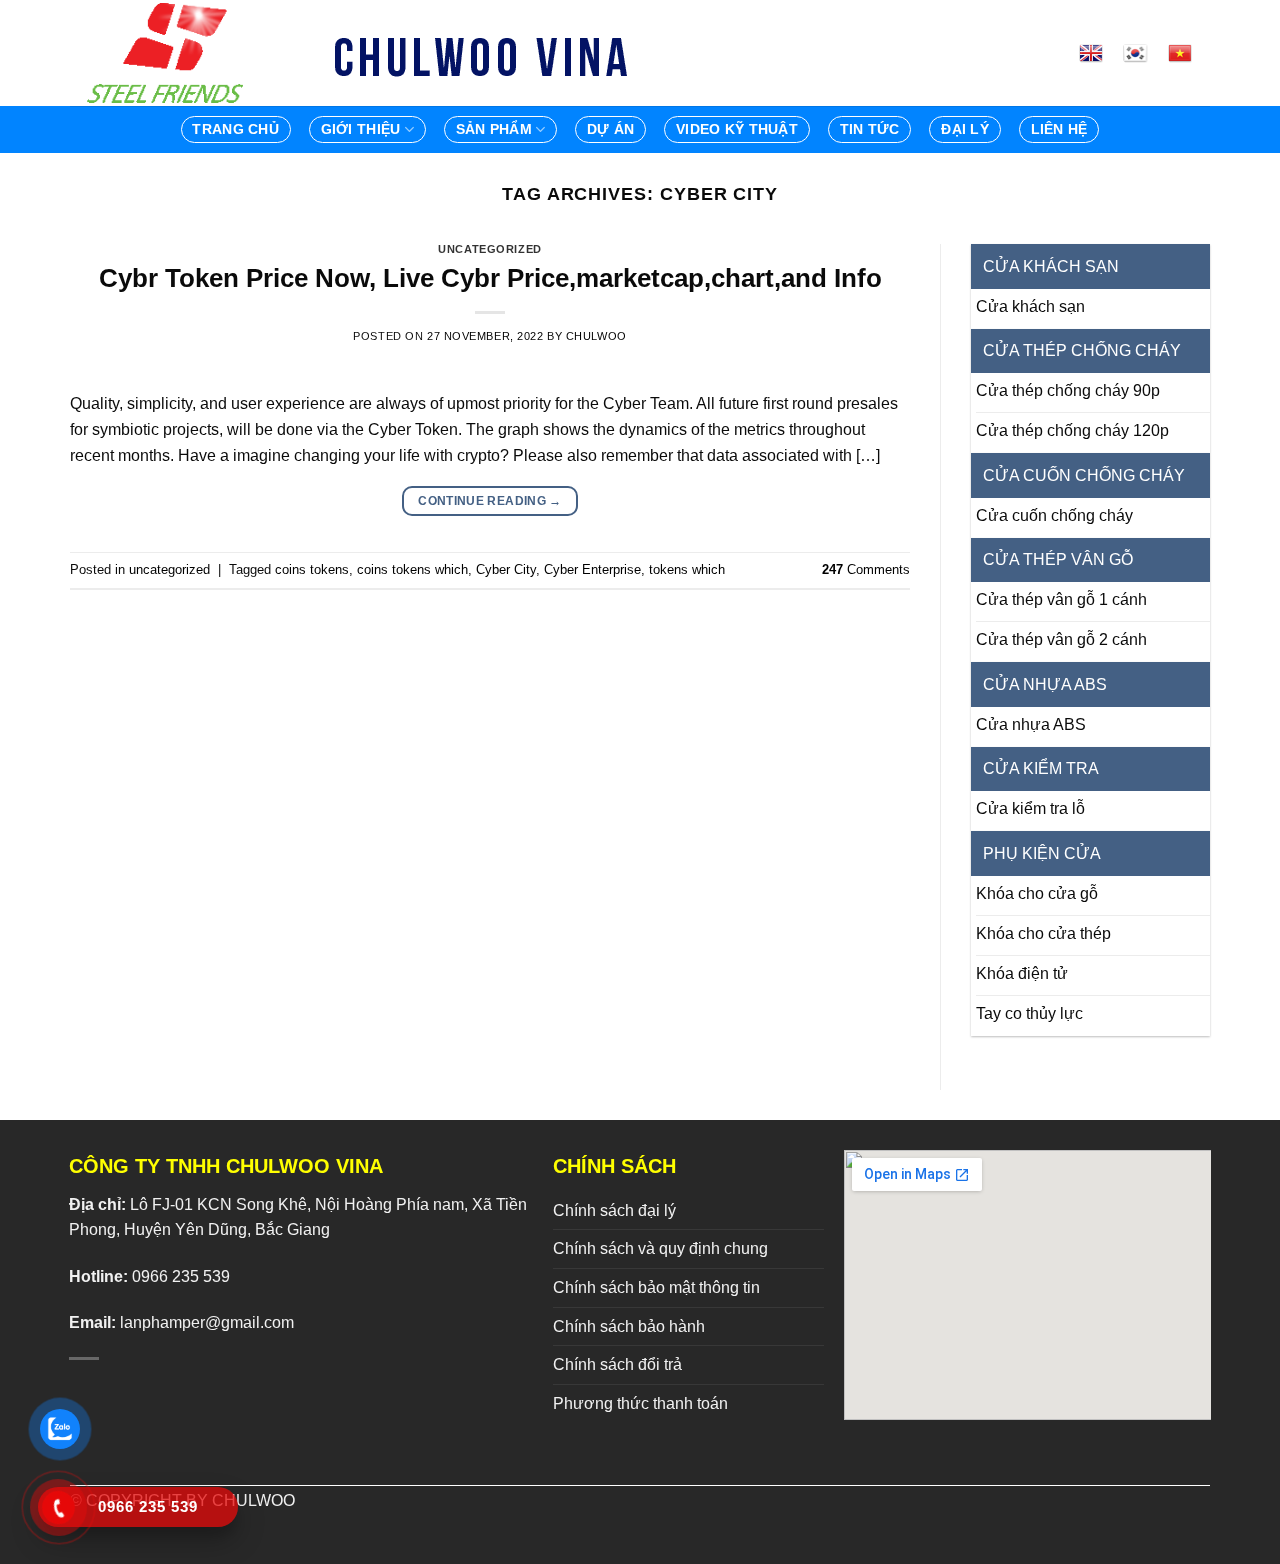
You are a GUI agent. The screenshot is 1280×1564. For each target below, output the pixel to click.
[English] (1099, 53)
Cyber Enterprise (592, 569)
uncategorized (489, 249)
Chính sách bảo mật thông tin (656, 1287)
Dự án (610, 129)
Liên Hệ (1059, 129)
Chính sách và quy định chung (660, 1248)
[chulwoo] (170, 53)
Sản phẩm (494, 129)
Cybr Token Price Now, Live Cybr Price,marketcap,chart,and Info (490, 278)
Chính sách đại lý (614, 1210)
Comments (866, 569)
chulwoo (596, 336)
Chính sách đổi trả (617, 1364)
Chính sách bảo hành (629, 1326)
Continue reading (490, 501)
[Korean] (1143, 53)
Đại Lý (965, 129)
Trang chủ (235, 129)
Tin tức (870, 129)
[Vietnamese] (1188, 53)
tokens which (687, 569)
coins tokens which (412, 569)
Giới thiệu (361, 129)
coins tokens (312, 569)
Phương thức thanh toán (640, 1403)
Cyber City (506, 569)
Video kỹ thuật (737, 129)
